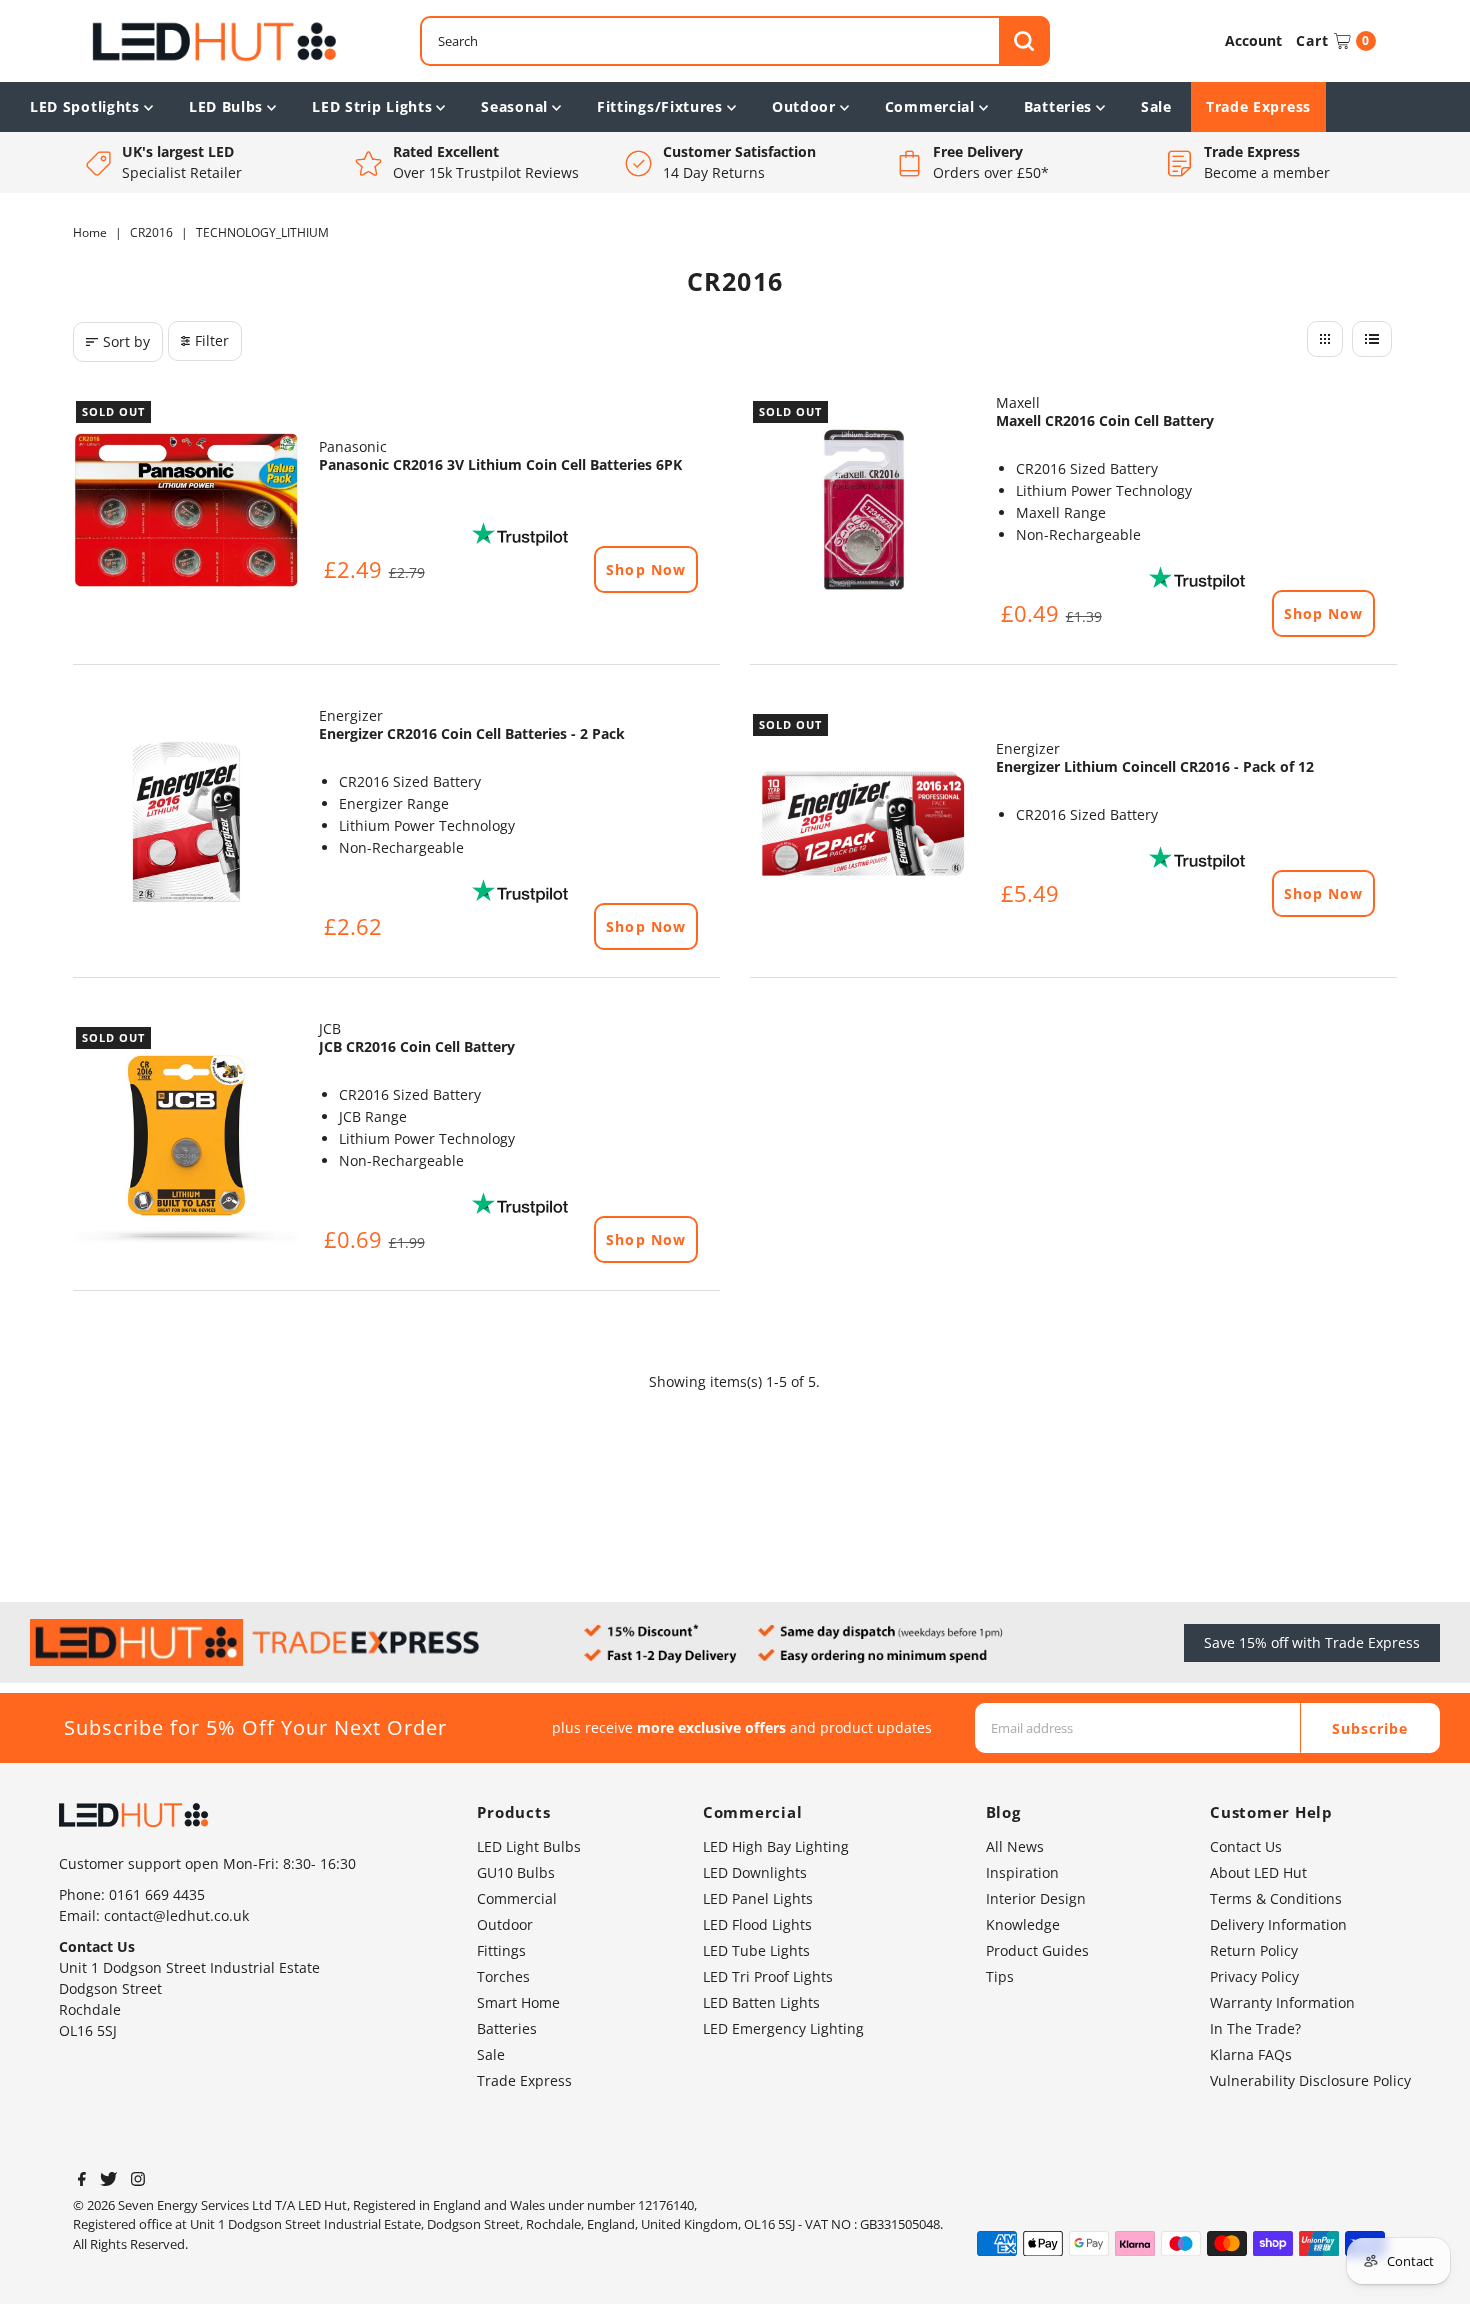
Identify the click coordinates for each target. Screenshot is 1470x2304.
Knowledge (1023, 1924)
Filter (212, 340)
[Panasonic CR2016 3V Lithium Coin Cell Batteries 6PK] (186, 511)
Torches (503, 1976)
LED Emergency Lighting (783, 2028)
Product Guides (1037, 1950)
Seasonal (514, 106)
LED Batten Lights (761, 2002)
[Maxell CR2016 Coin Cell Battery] (863, 511)
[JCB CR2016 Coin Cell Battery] (186, 1137)
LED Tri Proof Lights (768, 1976)
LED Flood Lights (757, 1924)
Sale (1156, 106)
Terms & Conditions (1276, 1898)
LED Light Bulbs (529, 1846)
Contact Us (1246, 1846)
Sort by (126, 341)
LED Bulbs (226, 106)
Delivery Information (1278, 1924)
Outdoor (804, 106)
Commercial (930, 106)
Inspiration (1022, 1872)
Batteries (1058, 106)
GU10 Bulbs (516, 1872)
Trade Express (1258, 106)
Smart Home (518, 2002)
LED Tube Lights (756, 1950)
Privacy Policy (1254, 1976)
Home (90, 232)
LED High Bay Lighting (776, 1846)
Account (1253, 40)
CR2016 (151, 232)
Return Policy (1254, 1950)
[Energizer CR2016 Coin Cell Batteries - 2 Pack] (186, 824)
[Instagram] (138, 2181)
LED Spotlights (85, 106)
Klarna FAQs (1251, 2054)
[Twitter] (108, 2181)
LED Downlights (755, 1872)
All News (1015, 1846)
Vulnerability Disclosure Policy (1310, 2080)
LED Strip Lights (372, 106)
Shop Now (645, 569)
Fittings (501, 1950)
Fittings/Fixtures (660, 106)
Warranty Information (1282, 2002)
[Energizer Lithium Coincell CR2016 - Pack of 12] (863, 824)
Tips (1000, 1976)
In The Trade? (1255, 2028)
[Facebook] (82, 2181)
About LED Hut (1258, 1872)
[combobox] (735, 41)
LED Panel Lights (758, 1898)
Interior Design (1036, 1898)
